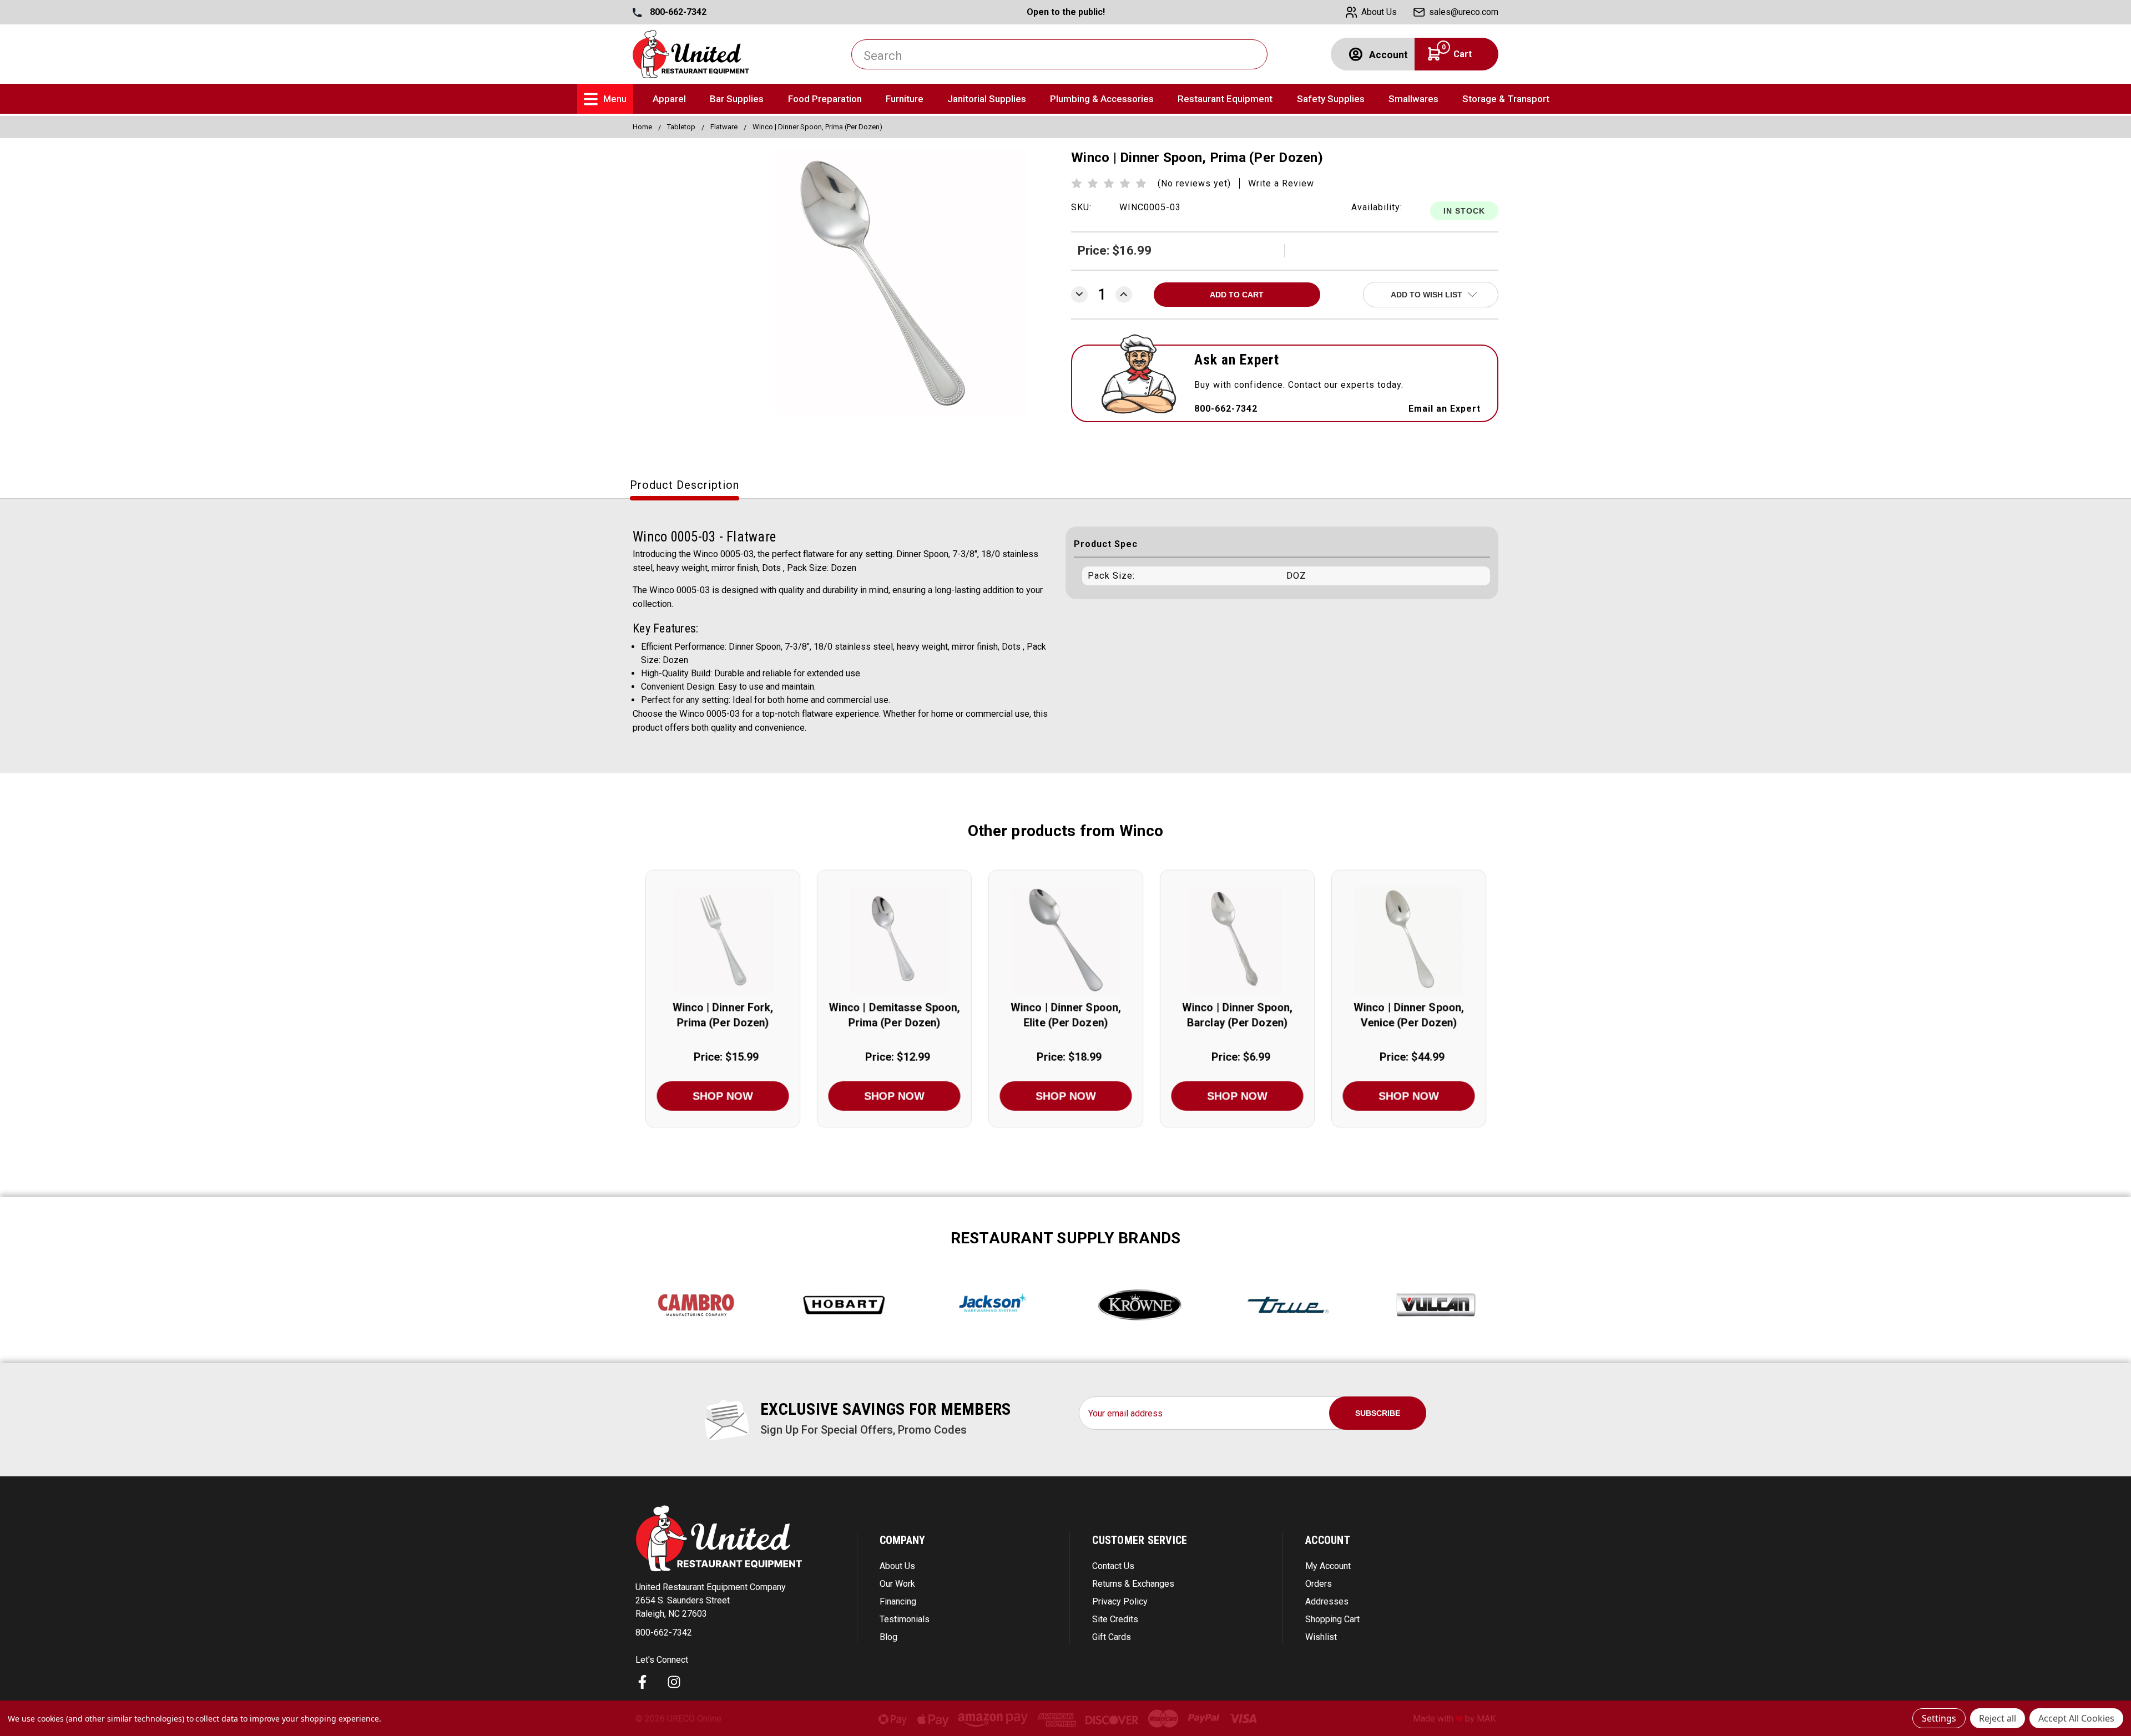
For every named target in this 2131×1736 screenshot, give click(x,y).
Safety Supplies (1331, 99)
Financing (898, 1601)
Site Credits (1115, 1619)
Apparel (669, 99)
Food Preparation (825, 99)
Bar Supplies (737, 99)
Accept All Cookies (2076, 1718)
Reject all (1998, 1718)
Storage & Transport (1506, 99)
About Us (897, 1566)
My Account (1328, 1566)
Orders (1319, 1584)
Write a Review (1281, 183)
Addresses (1327, 1601)
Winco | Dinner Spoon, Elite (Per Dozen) (1066, 1015)
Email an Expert (1445, 409)
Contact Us (1113, 1566)
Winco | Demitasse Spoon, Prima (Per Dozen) (894, 1015)
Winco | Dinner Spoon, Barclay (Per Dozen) (1237, 1015)
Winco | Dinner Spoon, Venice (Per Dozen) (1409, 1015)
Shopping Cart (1332, 1619)
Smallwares (1413, 99)
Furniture (905, 99)
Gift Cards (1112, 1637)
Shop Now (723, 1096)
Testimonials (905, 1619)
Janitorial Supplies (987, 99)
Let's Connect (662, 1660)
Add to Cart (723, 953)
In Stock (1464, 211)
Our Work (897, 1584)
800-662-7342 (677, 12)
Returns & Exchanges (1133, 1584)
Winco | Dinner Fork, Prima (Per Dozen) (723, 1015)
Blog (888, 1637)
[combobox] (1059, 54)
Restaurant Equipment (1225, 99)
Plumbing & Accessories (1102, 99)
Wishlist (1321, 1637)
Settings (1939, 1718)
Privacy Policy (1120, 1601)
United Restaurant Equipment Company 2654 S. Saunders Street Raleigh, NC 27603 (711, 1600)
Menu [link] (615, 99)
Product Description (685, 485)
